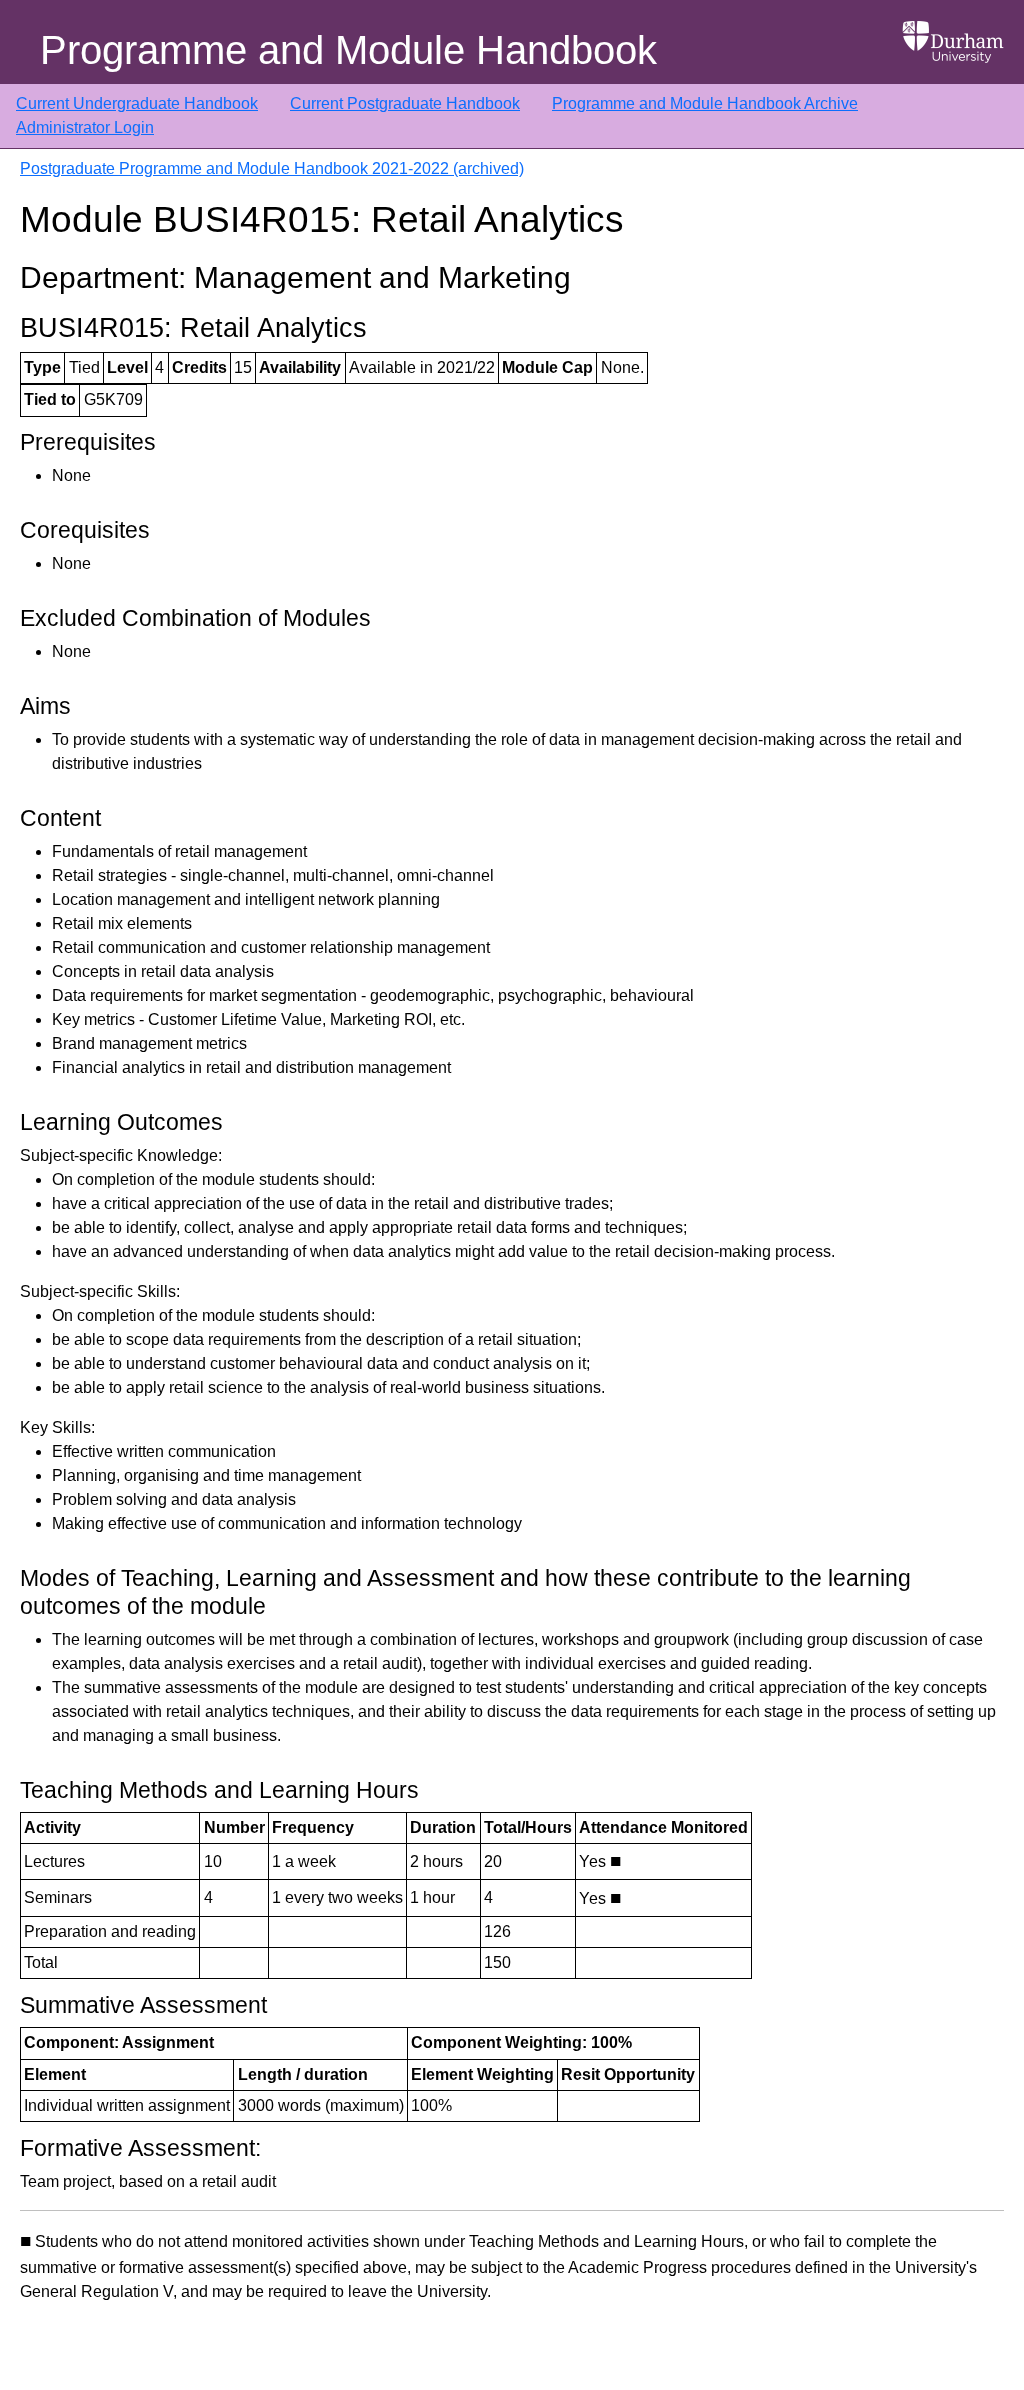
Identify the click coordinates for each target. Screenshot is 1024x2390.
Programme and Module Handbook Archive (705, 103)
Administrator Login (85, 127)
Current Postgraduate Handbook (405, 103)
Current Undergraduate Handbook (137, 103)
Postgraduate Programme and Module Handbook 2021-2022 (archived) (272, 168)
